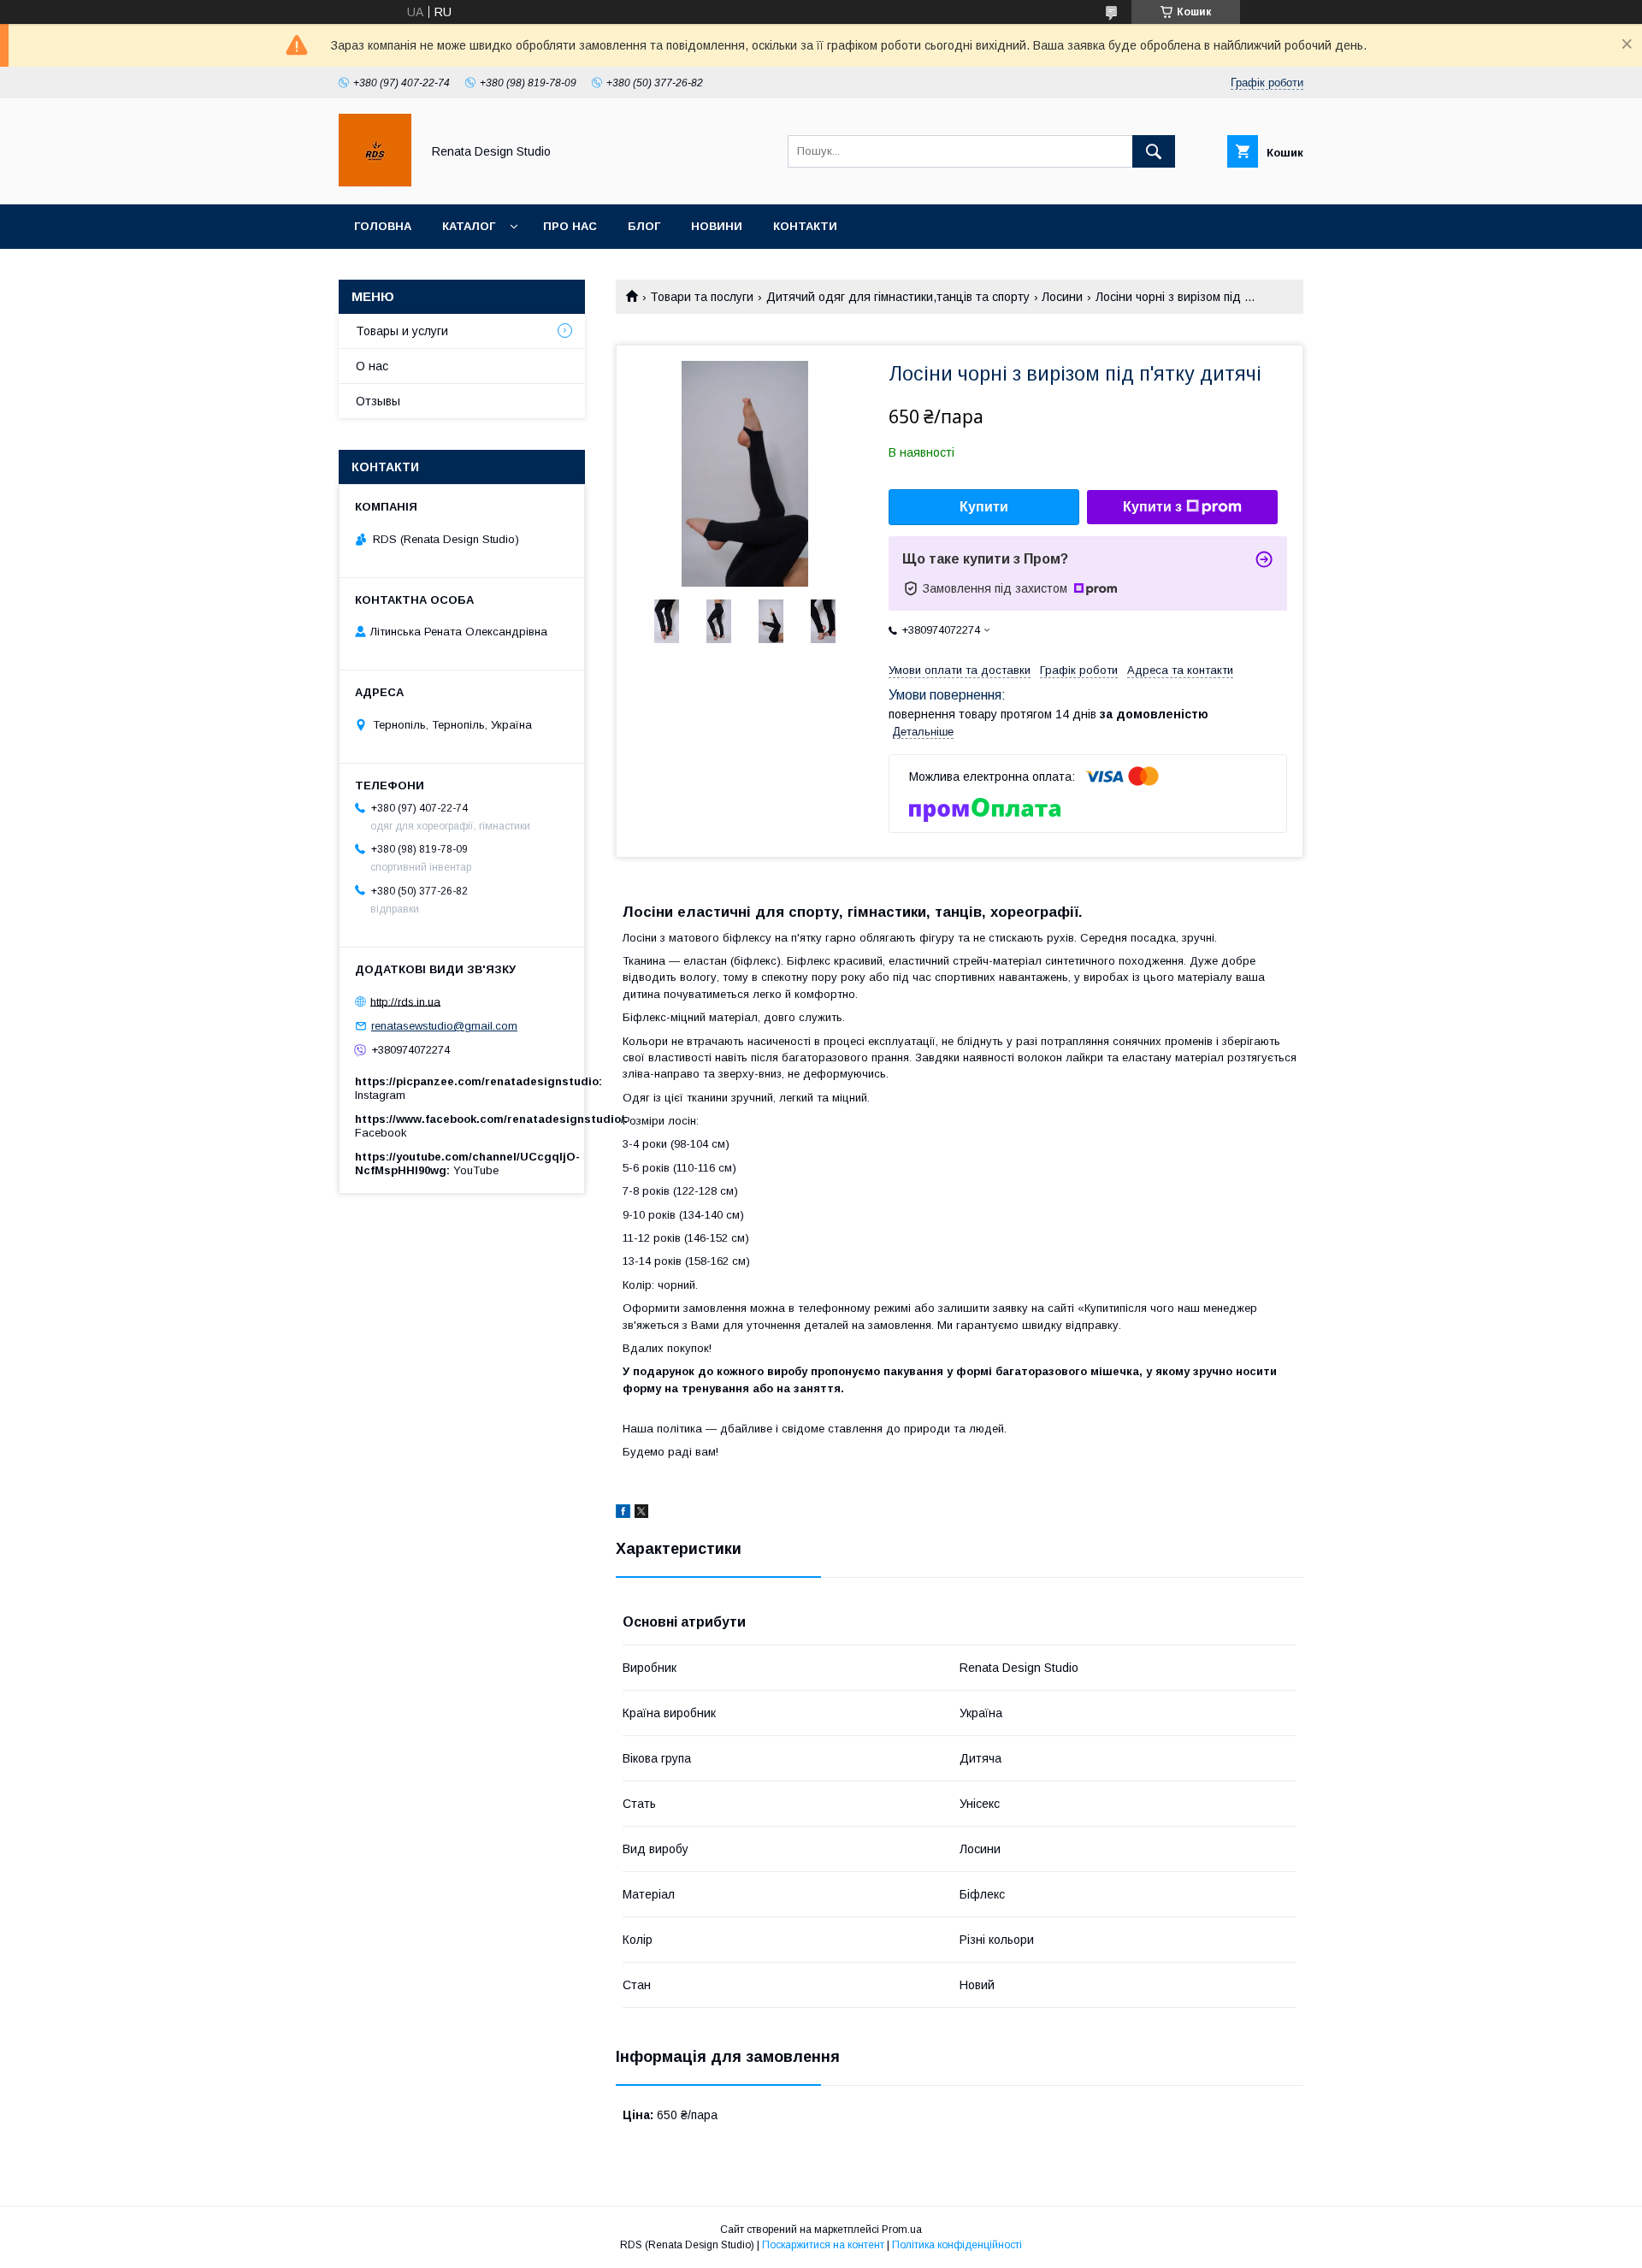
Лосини (1062, 297)
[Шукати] (1154, 151)
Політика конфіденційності (957, 2245)
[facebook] (623, 1514)
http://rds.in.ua (405, 1001)
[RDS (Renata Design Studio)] (375, 182)
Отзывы (378, 401)
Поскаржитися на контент (823, 2245)
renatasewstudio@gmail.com (444, 1026)
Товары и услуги (402, 331)
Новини (717, 226)
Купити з (1152, 507)
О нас (372, 366)
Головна (383, 226)
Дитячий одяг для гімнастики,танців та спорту (898, 297)
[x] (641, 1514)
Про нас (570, 226)
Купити (984, 507)
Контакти (805, 226)
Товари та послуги (702, 297)
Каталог (469, 226)
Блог (644, 226)
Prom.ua (902, 2230)
